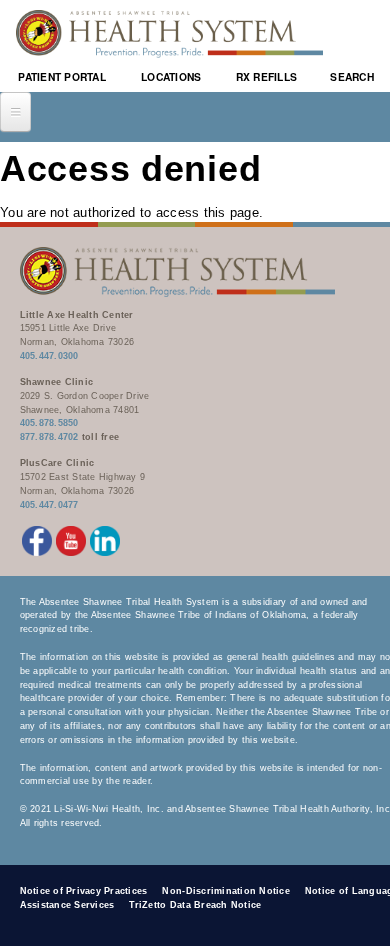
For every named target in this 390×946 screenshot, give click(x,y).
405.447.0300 (49, 356)
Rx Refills (267, 76)
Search (352, 76)
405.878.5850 (49, 423)
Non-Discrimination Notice (226, 891)
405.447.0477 (49, 505)
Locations (171, 76)
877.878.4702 (49, 437)
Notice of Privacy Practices (84, 891)
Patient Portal (62, 76)
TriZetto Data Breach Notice (195, 905)
